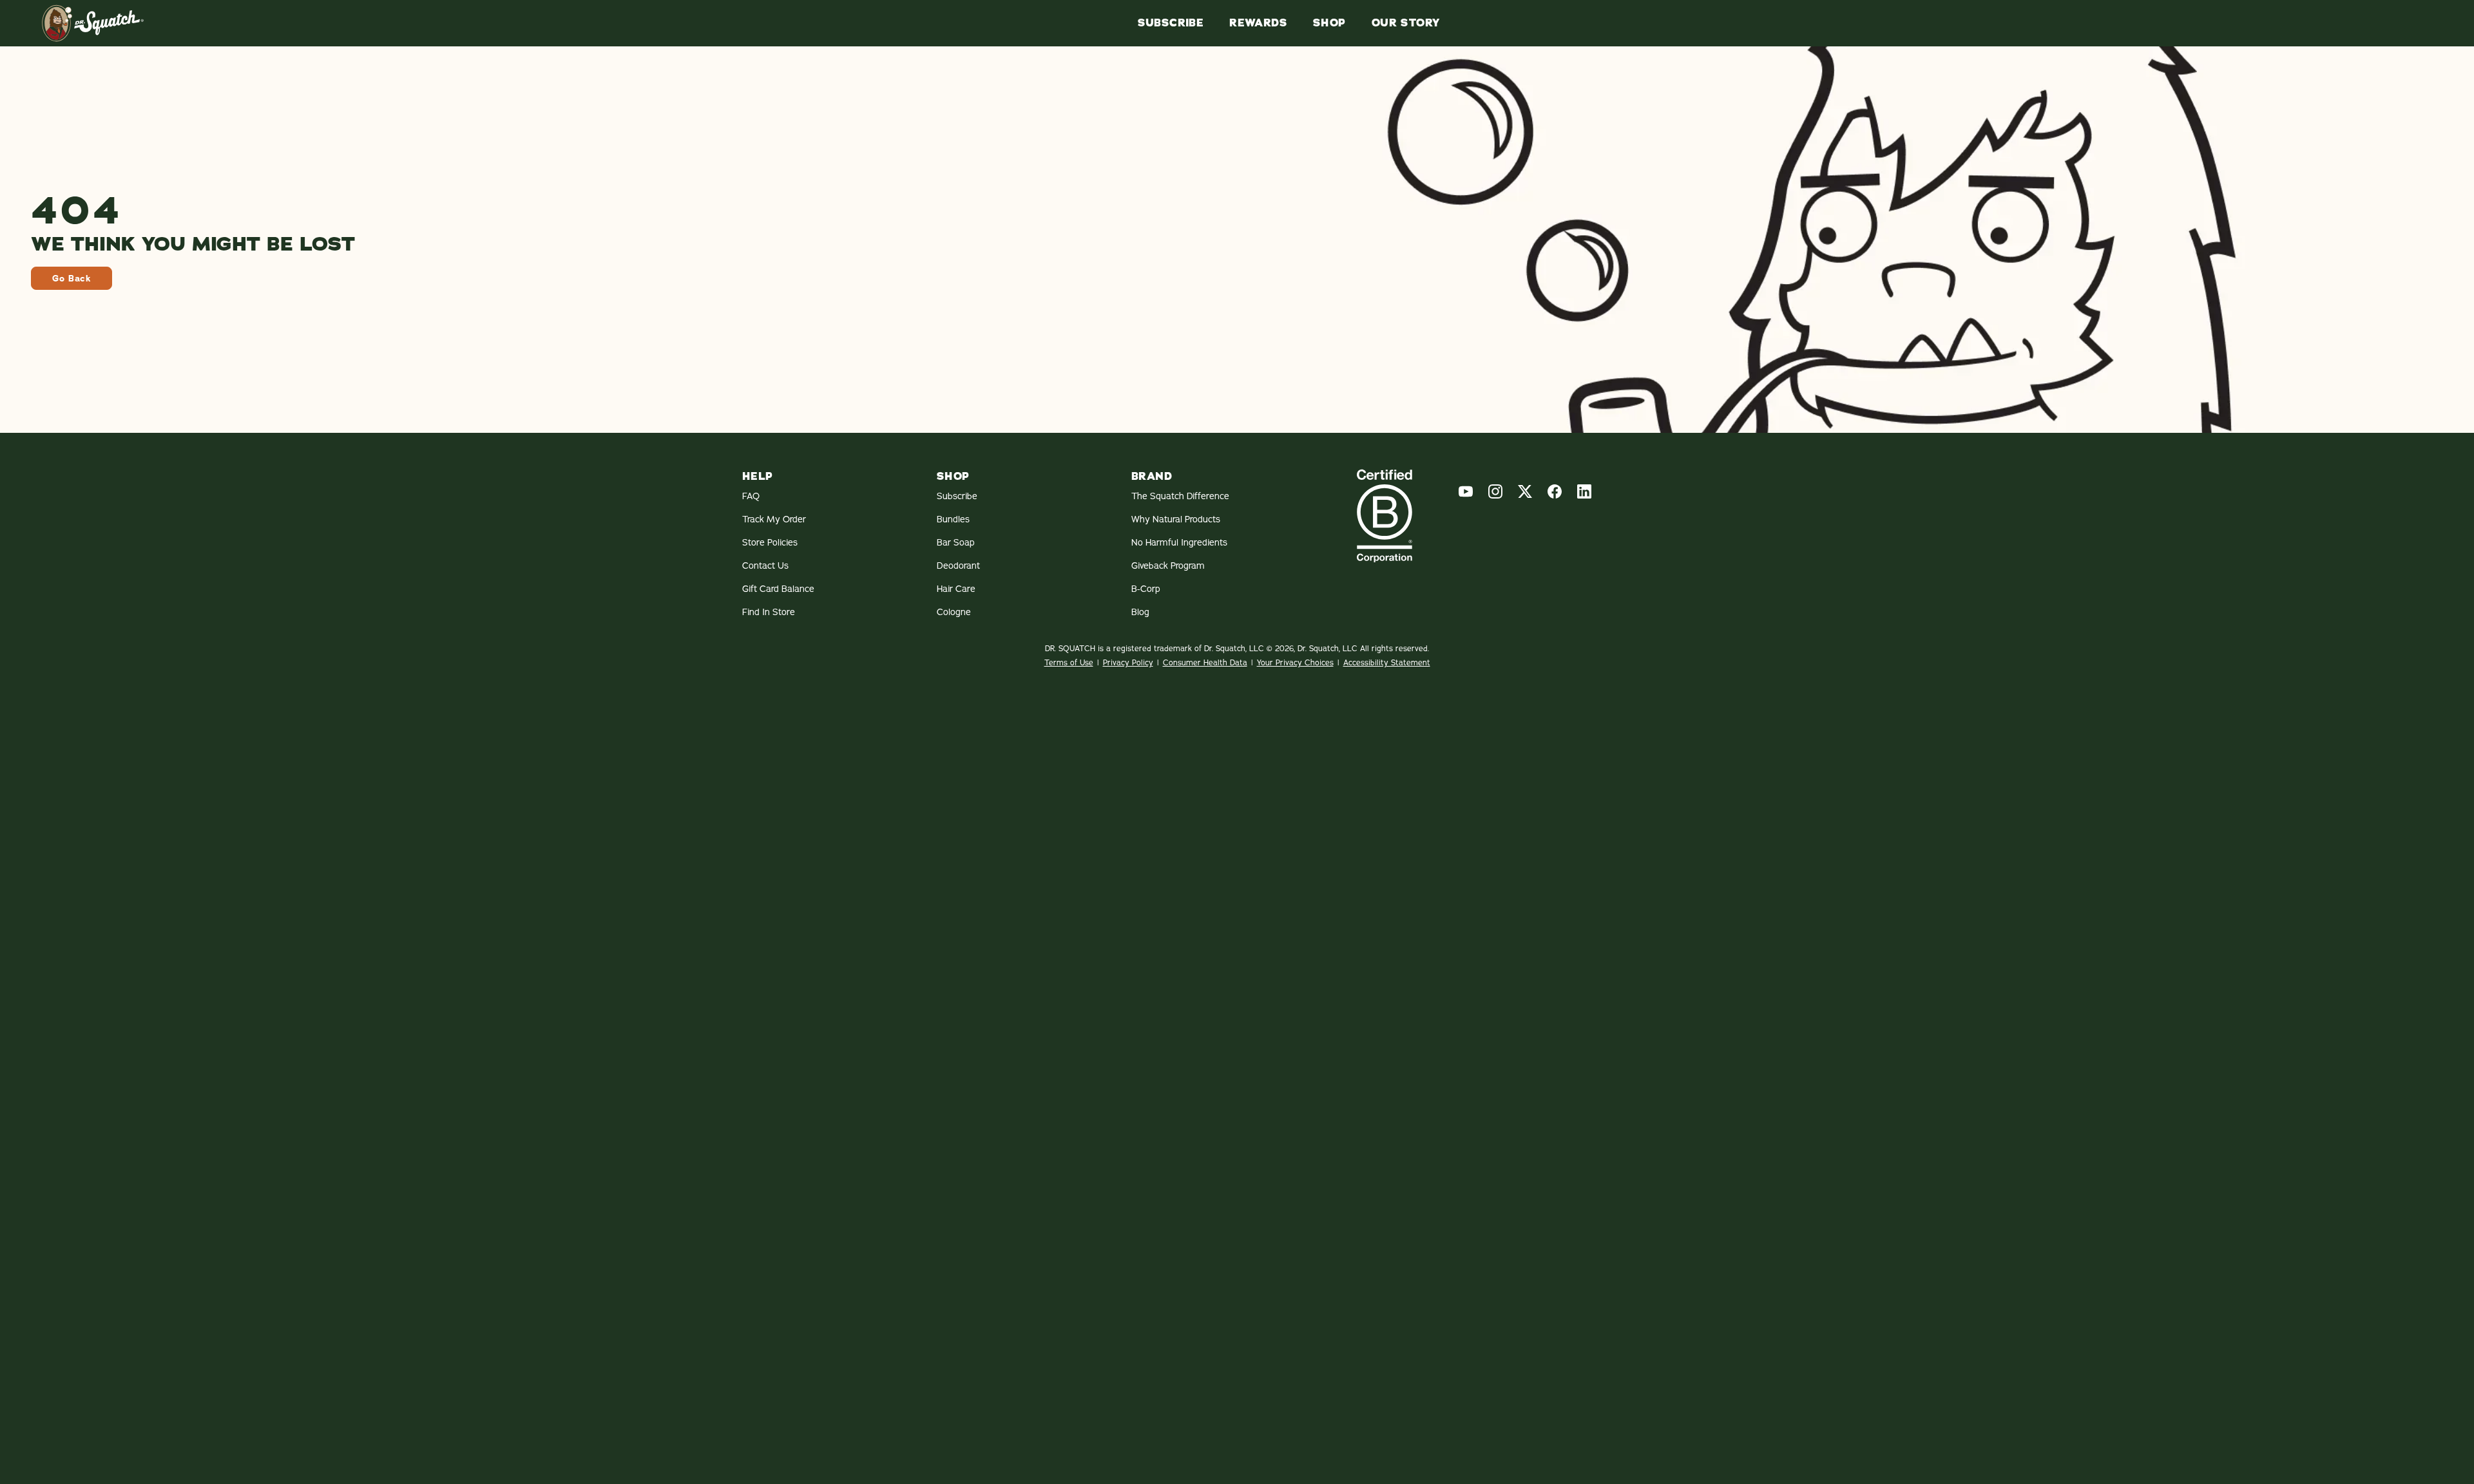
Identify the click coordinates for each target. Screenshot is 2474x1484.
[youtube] (1466, 491)
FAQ (751, 496)
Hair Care (956, 589)
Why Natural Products (1176, 519)
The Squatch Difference (1180, 496)
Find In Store (769, 612)
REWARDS (1258, 23)
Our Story (1406, 23)
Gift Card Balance (778, 589)
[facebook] (1555, 491)
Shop (1329, 23)
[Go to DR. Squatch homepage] (93, 23)
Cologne (954, 612)
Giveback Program (1168, 566)
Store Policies (770, 542)
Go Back (72, 278)
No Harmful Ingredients (1179, 542)
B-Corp (1146, 589)
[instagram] (1495, 491)
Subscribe (1171, 23)
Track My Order (774, 519)
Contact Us (765, 566)
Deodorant (958, 566)
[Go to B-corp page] (1385, 516)
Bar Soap (956, 542)
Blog (1140, 612)
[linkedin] (1584, 491)
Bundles (953, 519)
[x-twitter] (1525, 491)
